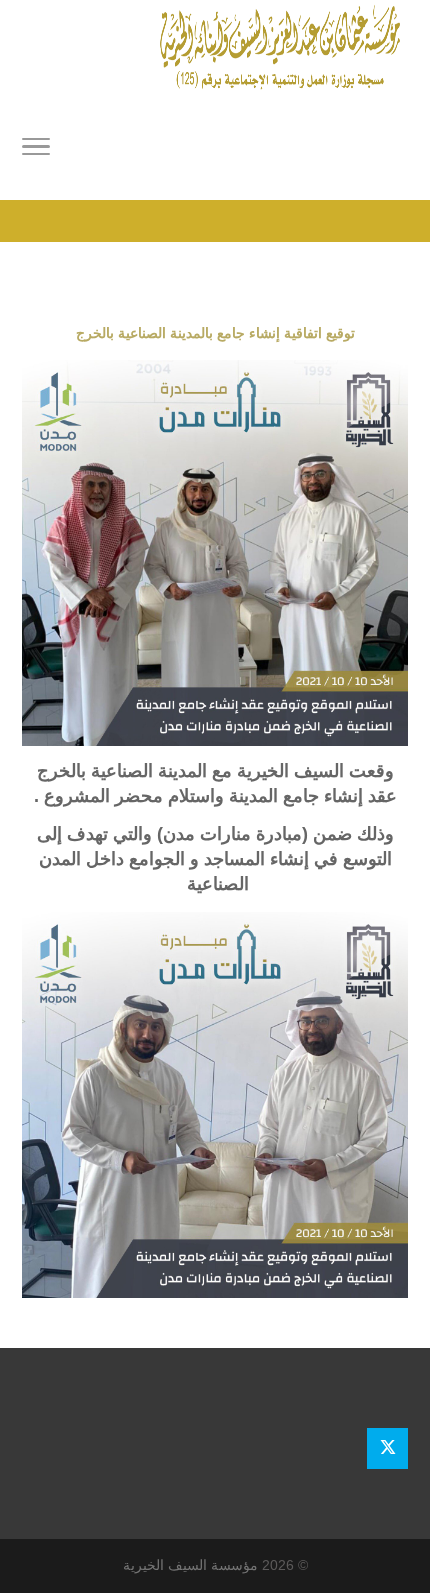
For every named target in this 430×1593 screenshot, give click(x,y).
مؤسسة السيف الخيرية (190, 1565)
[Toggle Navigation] (36, 150)
